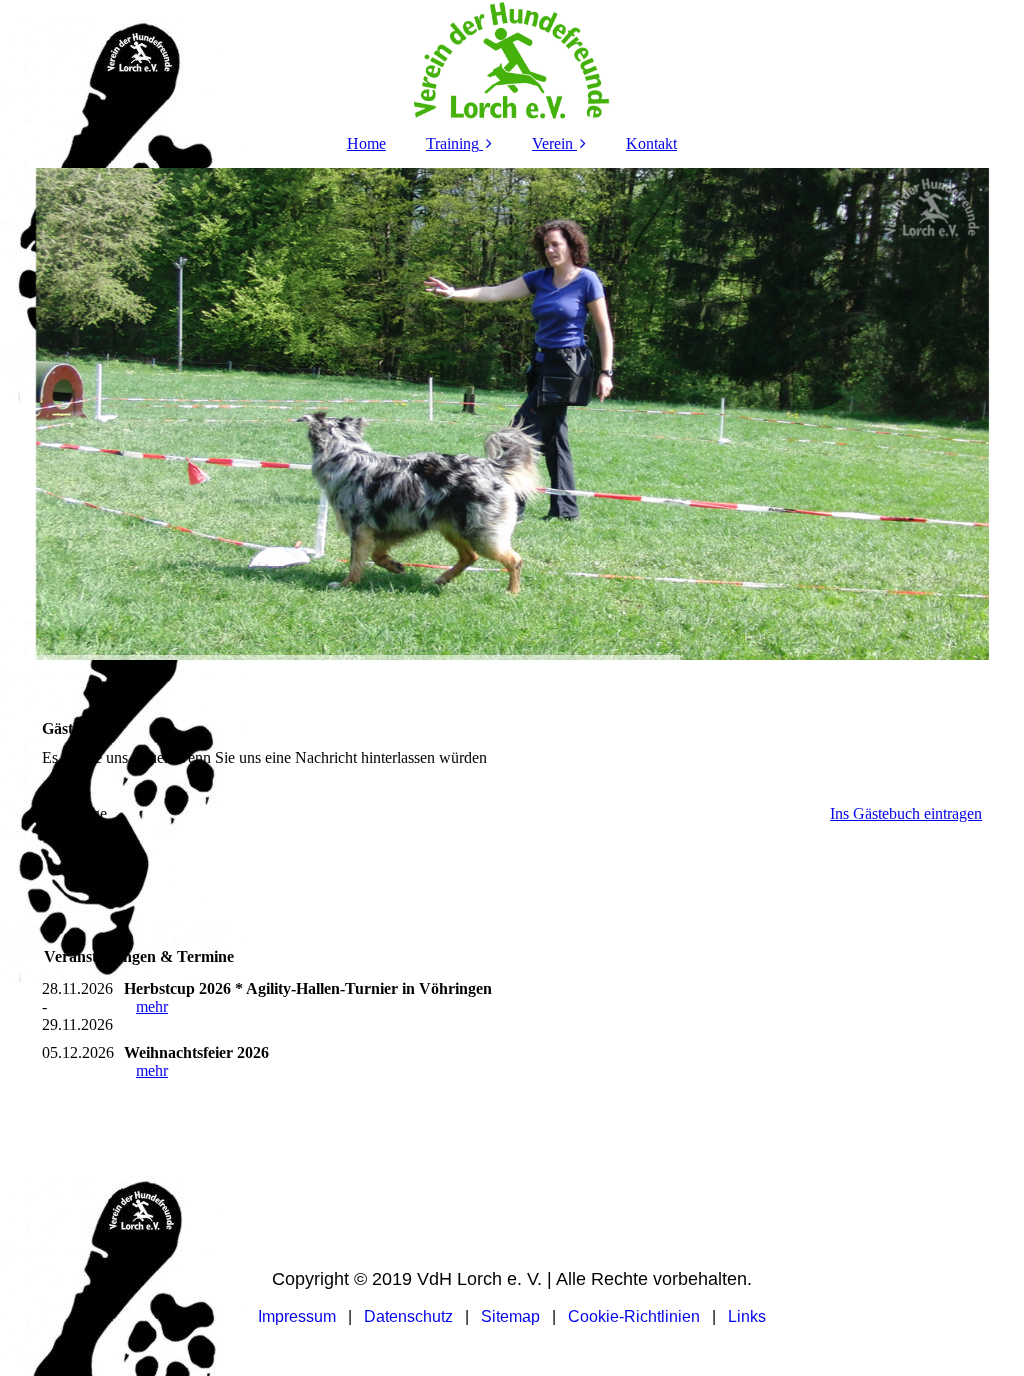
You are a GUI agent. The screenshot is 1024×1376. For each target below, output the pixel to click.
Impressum (297, 1316)
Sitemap (510, 1316)
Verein (552, 143)
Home (366, 143)
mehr (152, 1006)
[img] (512, 60)
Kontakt (651, 143)
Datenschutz (408, 1316)
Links (747, 1316)
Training (452, 143)
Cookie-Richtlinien (636, 1316)
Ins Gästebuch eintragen (906, 813)
